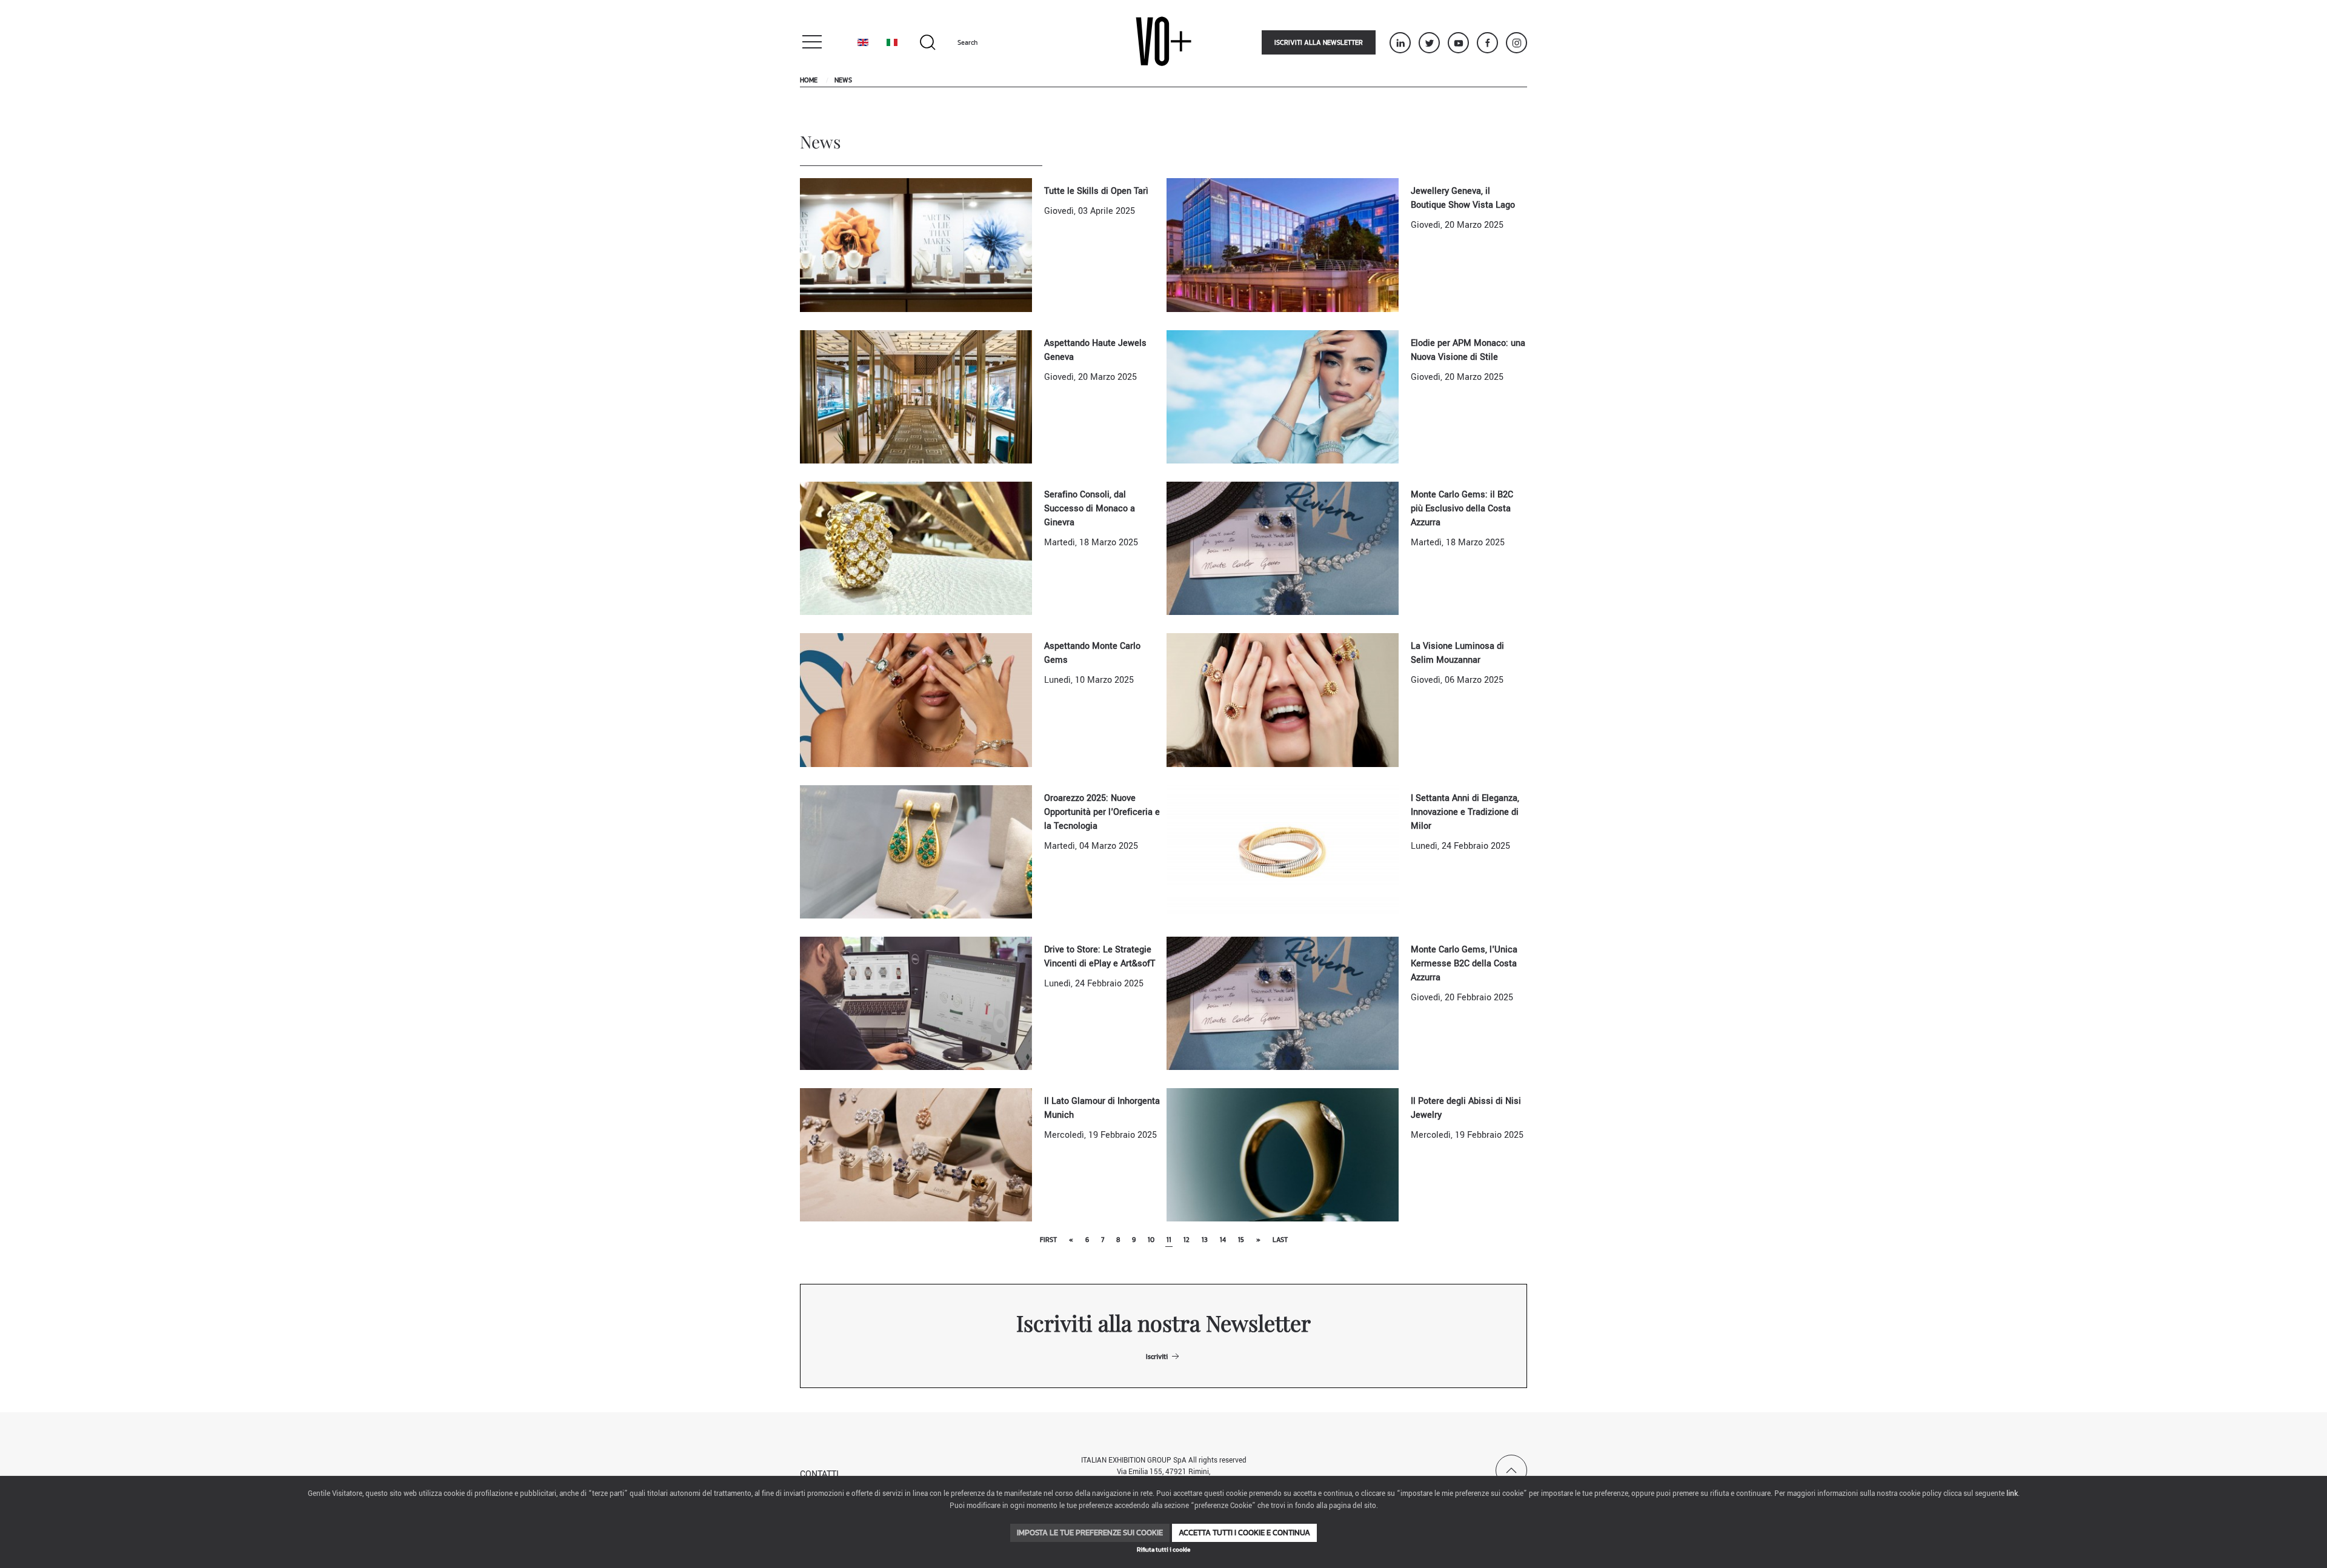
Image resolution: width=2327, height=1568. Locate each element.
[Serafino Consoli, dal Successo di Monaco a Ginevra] (916, 548)
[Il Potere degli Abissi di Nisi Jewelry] (1283, 1154)
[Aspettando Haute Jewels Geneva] (916, 397)
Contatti (819, 1474)
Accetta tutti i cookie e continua (1244, 1533)
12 (1187, 1240)
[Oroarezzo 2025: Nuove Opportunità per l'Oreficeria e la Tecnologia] (916, 852)
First (1048, 1240)
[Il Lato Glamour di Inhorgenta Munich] (916, 1154)
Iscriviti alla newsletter (1319, 42)
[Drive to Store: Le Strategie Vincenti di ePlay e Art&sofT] (916, 1003)
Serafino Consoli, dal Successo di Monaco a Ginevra (1090, 509)
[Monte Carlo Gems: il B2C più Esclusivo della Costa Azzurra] (1283, 548)
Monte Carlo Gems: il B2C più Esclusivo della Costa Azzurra (1462, 509)
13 (1205, 1240)
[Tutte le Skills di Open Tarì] (916, 244)
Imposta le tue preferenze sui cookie (1090, 1533)
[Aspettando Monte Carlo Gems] (916, 699)
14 (1223, 1240)
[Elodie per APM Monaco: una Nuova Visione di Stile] (1283, 397)
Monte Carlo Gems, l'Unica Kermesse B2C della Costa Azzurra (1464, 964)
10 (1151, 1240)
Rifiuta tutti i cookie (1163, 1550)
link (2012, 1494)
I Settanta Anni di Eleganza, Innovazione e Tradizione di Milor (1465, 812)
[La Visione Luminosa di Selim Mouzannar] (1283, 699)
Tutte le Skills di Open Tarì (1096, 191)
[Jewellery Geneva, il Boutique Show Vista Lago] (1283, 244)
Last (1280, 1240)
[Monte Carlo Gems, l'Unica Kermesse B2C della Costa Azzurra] (1283, 1003)
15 (1241, 1240)
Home (809, 80)
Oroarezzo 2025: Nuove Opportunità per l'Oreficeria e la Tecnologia (1102, 812)
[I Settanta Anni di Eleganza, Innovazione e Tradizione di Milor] (1283, 852)
